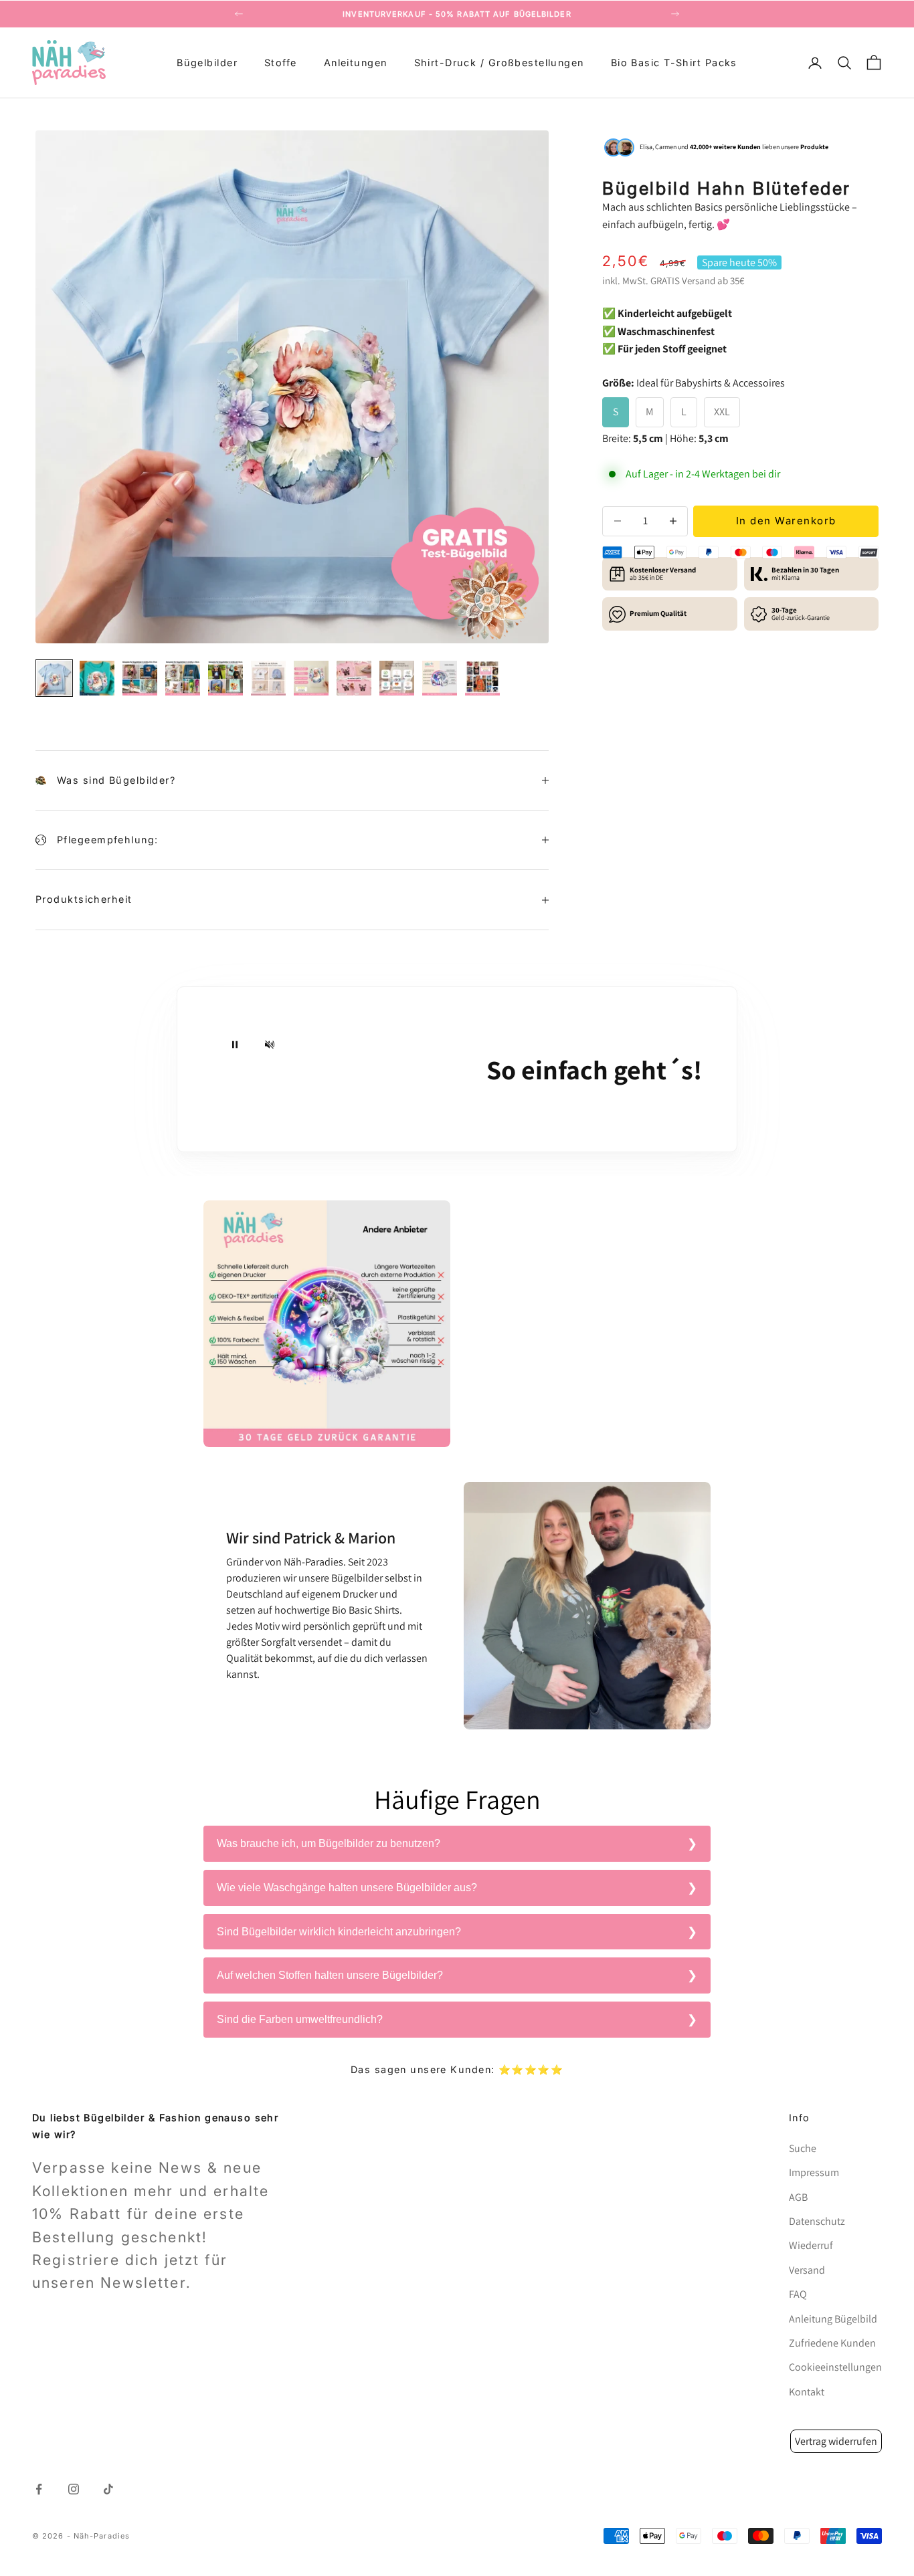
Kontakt (807, 2392)
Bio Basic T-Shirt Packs (674, 63)
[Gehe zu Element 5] (225, 678)
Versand (699, 281)
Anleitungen (356, 63)
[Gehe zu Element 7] (311, 678)
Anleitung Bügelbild (833, 2319)
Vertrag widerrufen (836, 2441)
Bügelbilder (207, 63)
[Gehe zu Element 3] (140, 678)
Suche (803, 2148)
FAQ (798, 2294)
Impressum (814, 2172)
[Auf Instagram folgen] (74, 2489)
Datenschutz (817, 2221)
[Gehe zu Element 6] (268, 678)
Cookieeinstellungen (835, 2367)
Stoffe (281, 63)
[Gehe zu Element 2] (97, 678)
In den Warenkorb (786, 521)
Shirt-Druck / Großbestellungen (499, 63)
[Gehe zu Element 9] (397, 678)
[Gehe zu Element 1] (54, 678)
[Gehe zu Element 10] (440, 678)
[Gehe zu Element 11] (482, 678)
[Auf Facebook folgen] (39, 2489)
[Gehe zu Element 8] (354, 678)
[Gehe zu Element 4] (183, 678)
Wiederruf (811, 2245)
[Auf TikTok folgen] (108, 2489)
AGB (798, 2197)
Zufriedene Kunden (832, 2343)
